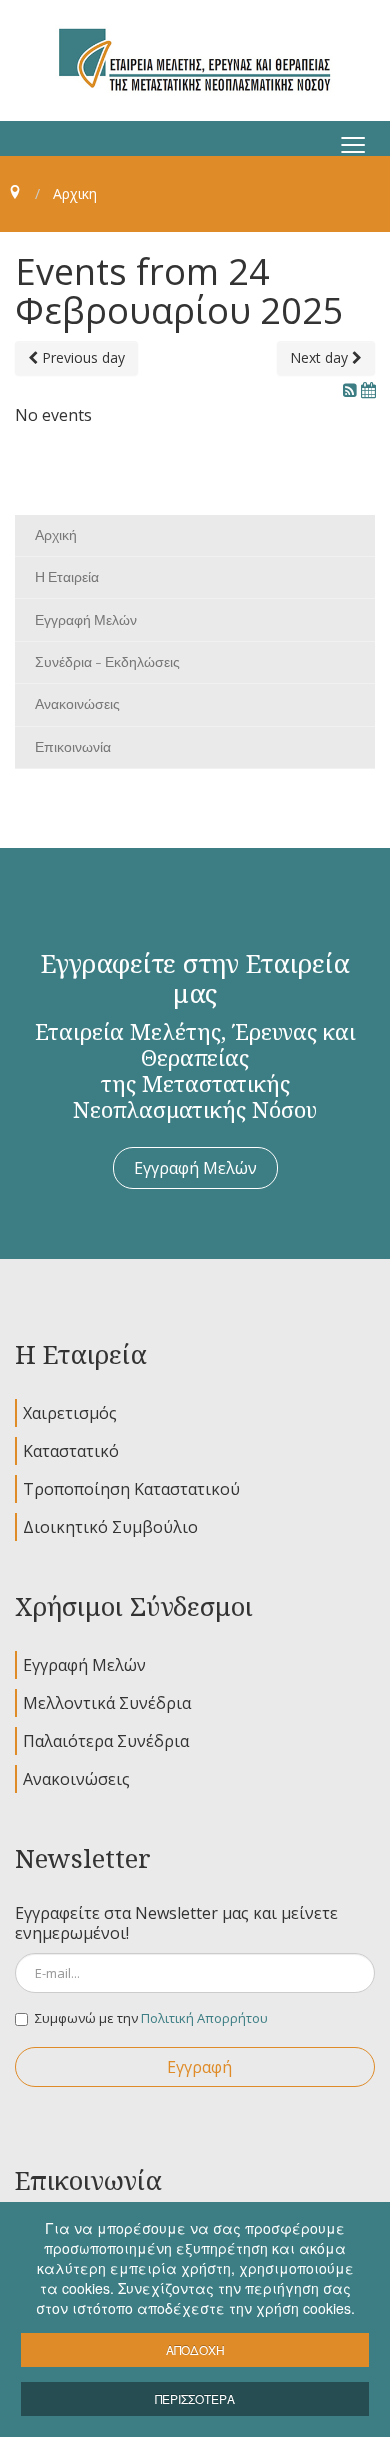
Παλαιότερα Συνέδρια (106, 1741)
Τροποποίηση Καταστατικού (131, 1489)
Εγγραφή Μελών (195, 1168)
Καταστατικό (71, 1451)
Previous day (81, 357)
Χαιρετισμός (70, 1413)
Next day (321, 357)
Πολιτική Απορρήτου (204, 2018)
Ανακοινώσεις (76, 1779)
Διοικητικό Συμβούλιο (110, 1527)
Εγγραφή (199, 2067)
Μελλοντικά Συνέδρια (107, 1703)
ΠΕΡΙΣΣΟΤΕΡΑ (195, 2398)
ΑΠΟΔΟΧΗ (195, 2349)
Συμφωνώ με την (151, 2018)
